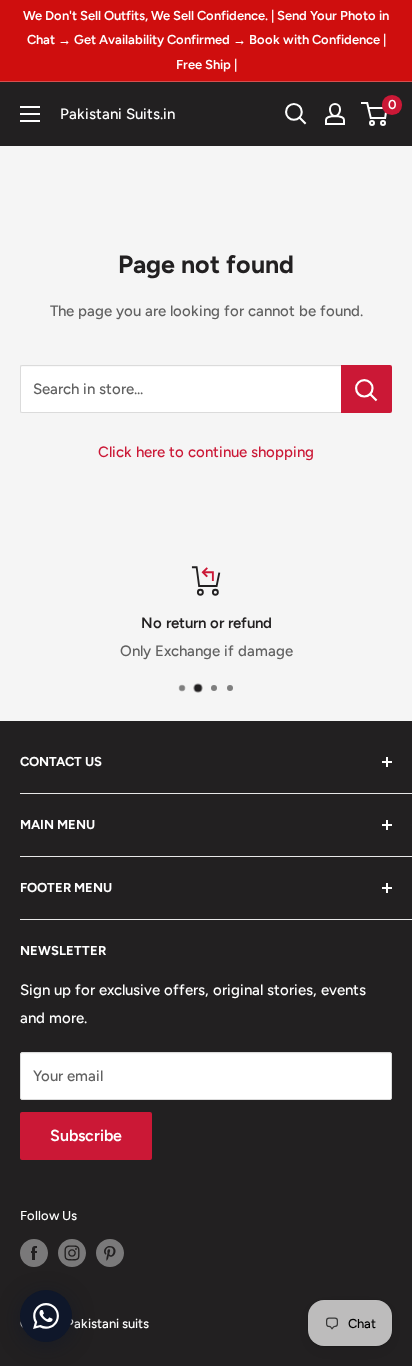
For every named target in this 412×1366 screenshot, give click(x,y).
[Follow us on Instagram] (72, 1253)
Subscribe (86, 1135)
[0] (375, 114)
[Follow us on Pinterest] (110, 1253)
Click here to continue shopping (206, 452)
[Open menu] (30, 114)
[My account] (335, 114)
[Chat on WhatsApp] (46, 1316)
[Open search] (296, 114)
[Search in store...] (366, 389)
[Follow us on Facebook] (34, 1253)
